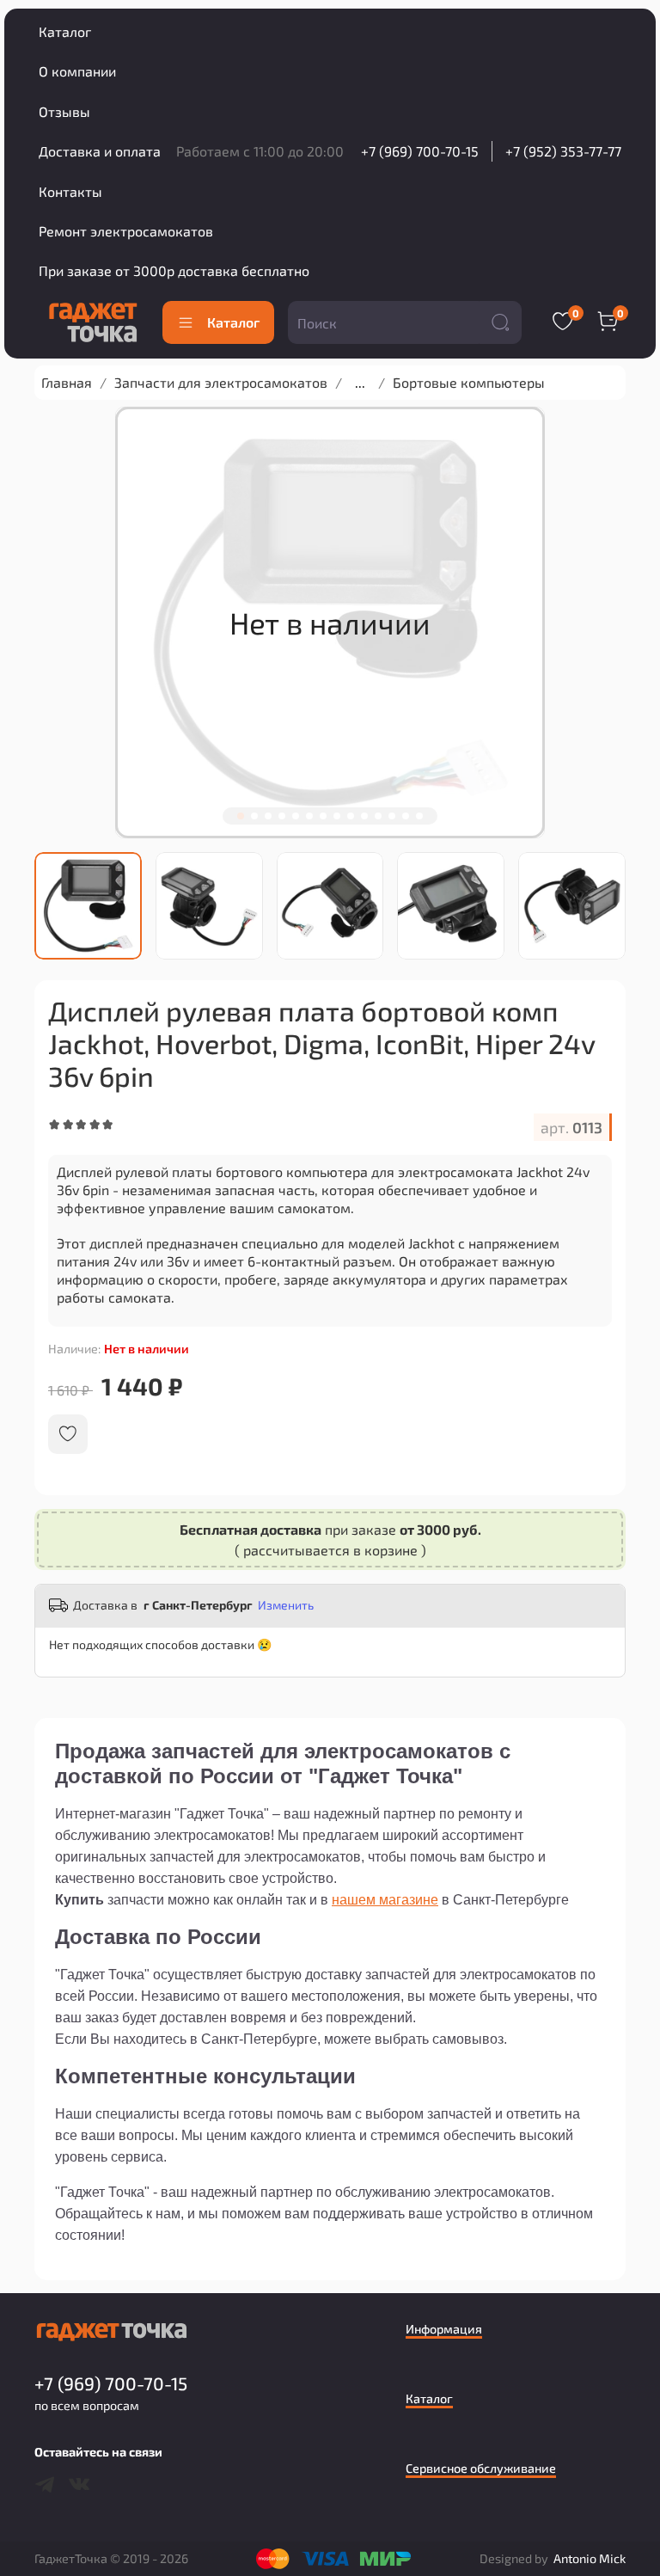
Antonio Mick (590, 2558)
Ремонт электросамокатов (126, 231)
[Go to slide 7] (323, 816)
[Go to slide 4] (282, 816)
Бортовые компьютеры (469, 382)
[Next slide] (613, 905)
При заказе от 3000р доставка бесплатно (174, 270)
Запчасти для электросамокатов (221, 382)
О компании (77, 71)
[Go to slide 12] (392, 816)
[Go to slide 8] (337, 816)
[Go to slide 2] (254, 816)
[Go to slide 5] (296, 816)
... (360, 383)
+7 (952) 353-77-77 (563, 151)
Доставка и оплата (100, 151)
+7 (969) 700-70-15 (420, 151)
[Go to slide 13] (406, 816)
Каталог (65, 31)
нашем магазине (385, 1900)
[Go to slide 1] (241, 816)
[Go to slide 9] (351, 816)
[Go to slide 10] (364, 816)
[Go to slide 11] (378, 816)
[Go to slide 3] (268, 816)
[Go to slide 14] (419, 816)
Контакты (70, 191)
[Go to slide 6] (309, 816)
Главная (67, 382)
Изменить (286, 1605)
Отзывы (64, 111)
